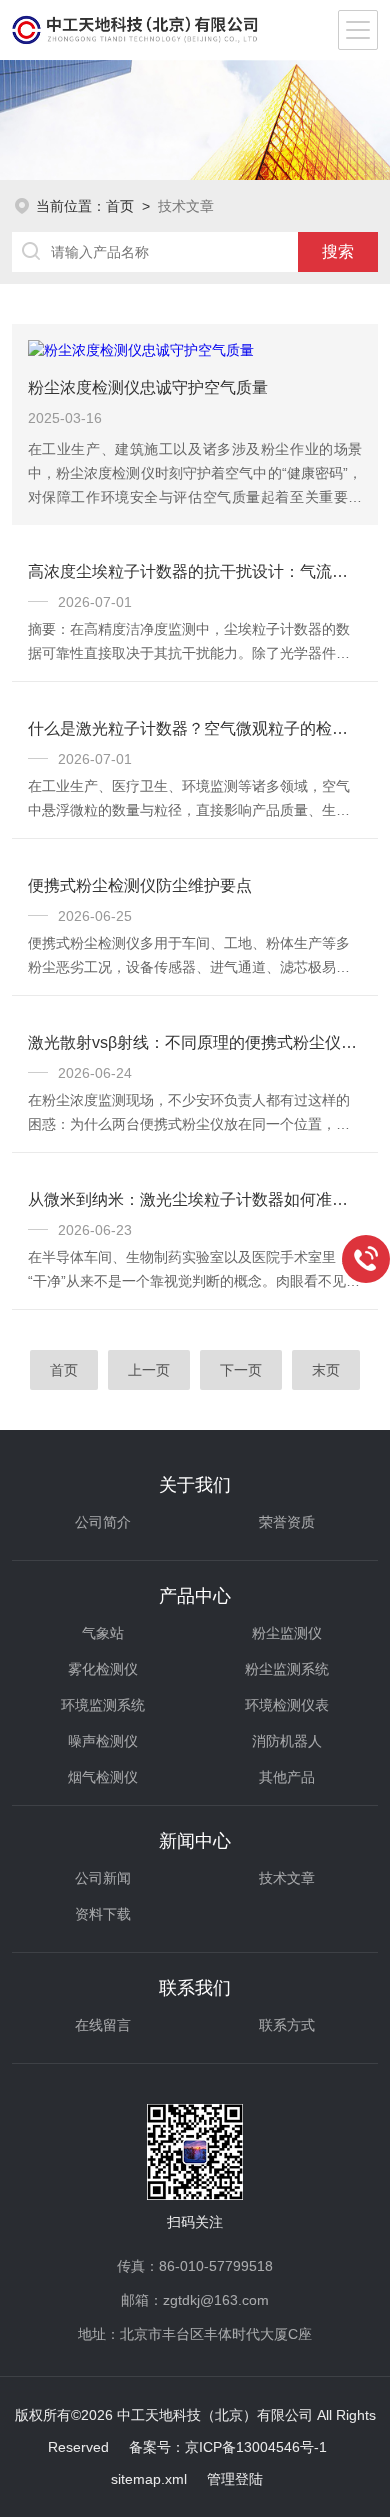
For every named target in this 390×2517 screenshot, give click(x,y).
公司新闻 (103, 1878)
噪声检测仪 (103, 1741)
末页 (326, 1370)
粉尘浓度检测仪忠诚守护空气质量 (148, 387)
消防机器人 (287, 1741)
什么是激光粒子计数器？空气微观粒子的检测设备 (195, 728)
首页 (120, 206)
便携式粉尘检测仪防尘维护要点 (140, 885)
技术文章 (287, 1878)
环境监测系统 (103, 1705)
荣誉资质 (287, 1522)
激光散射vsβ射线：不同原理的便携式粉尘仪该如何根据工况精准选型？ (195, 1042)
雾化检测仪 (103, 1669)
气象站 (103, 1633)
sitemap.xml (149, 2479)
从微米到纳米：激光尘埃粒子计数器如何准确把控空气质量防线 (195, 1199)
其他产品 (287, 1777)
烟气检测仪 (103, 1777)
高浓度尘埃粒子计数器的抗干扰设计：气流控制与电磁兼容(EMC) (195, 571)
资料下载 (103, 1914)
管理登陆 (235, 2479)
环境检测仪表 (287, 1705)
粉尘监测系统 (287, 1669)
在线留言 (103, 2025)
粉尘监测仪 (287, 1633)
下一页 (241, 1370)
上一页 (149, 1370)
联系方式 (287, 2025)
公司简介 (103, 1522)
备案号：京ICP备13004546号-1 (228, 2447)
